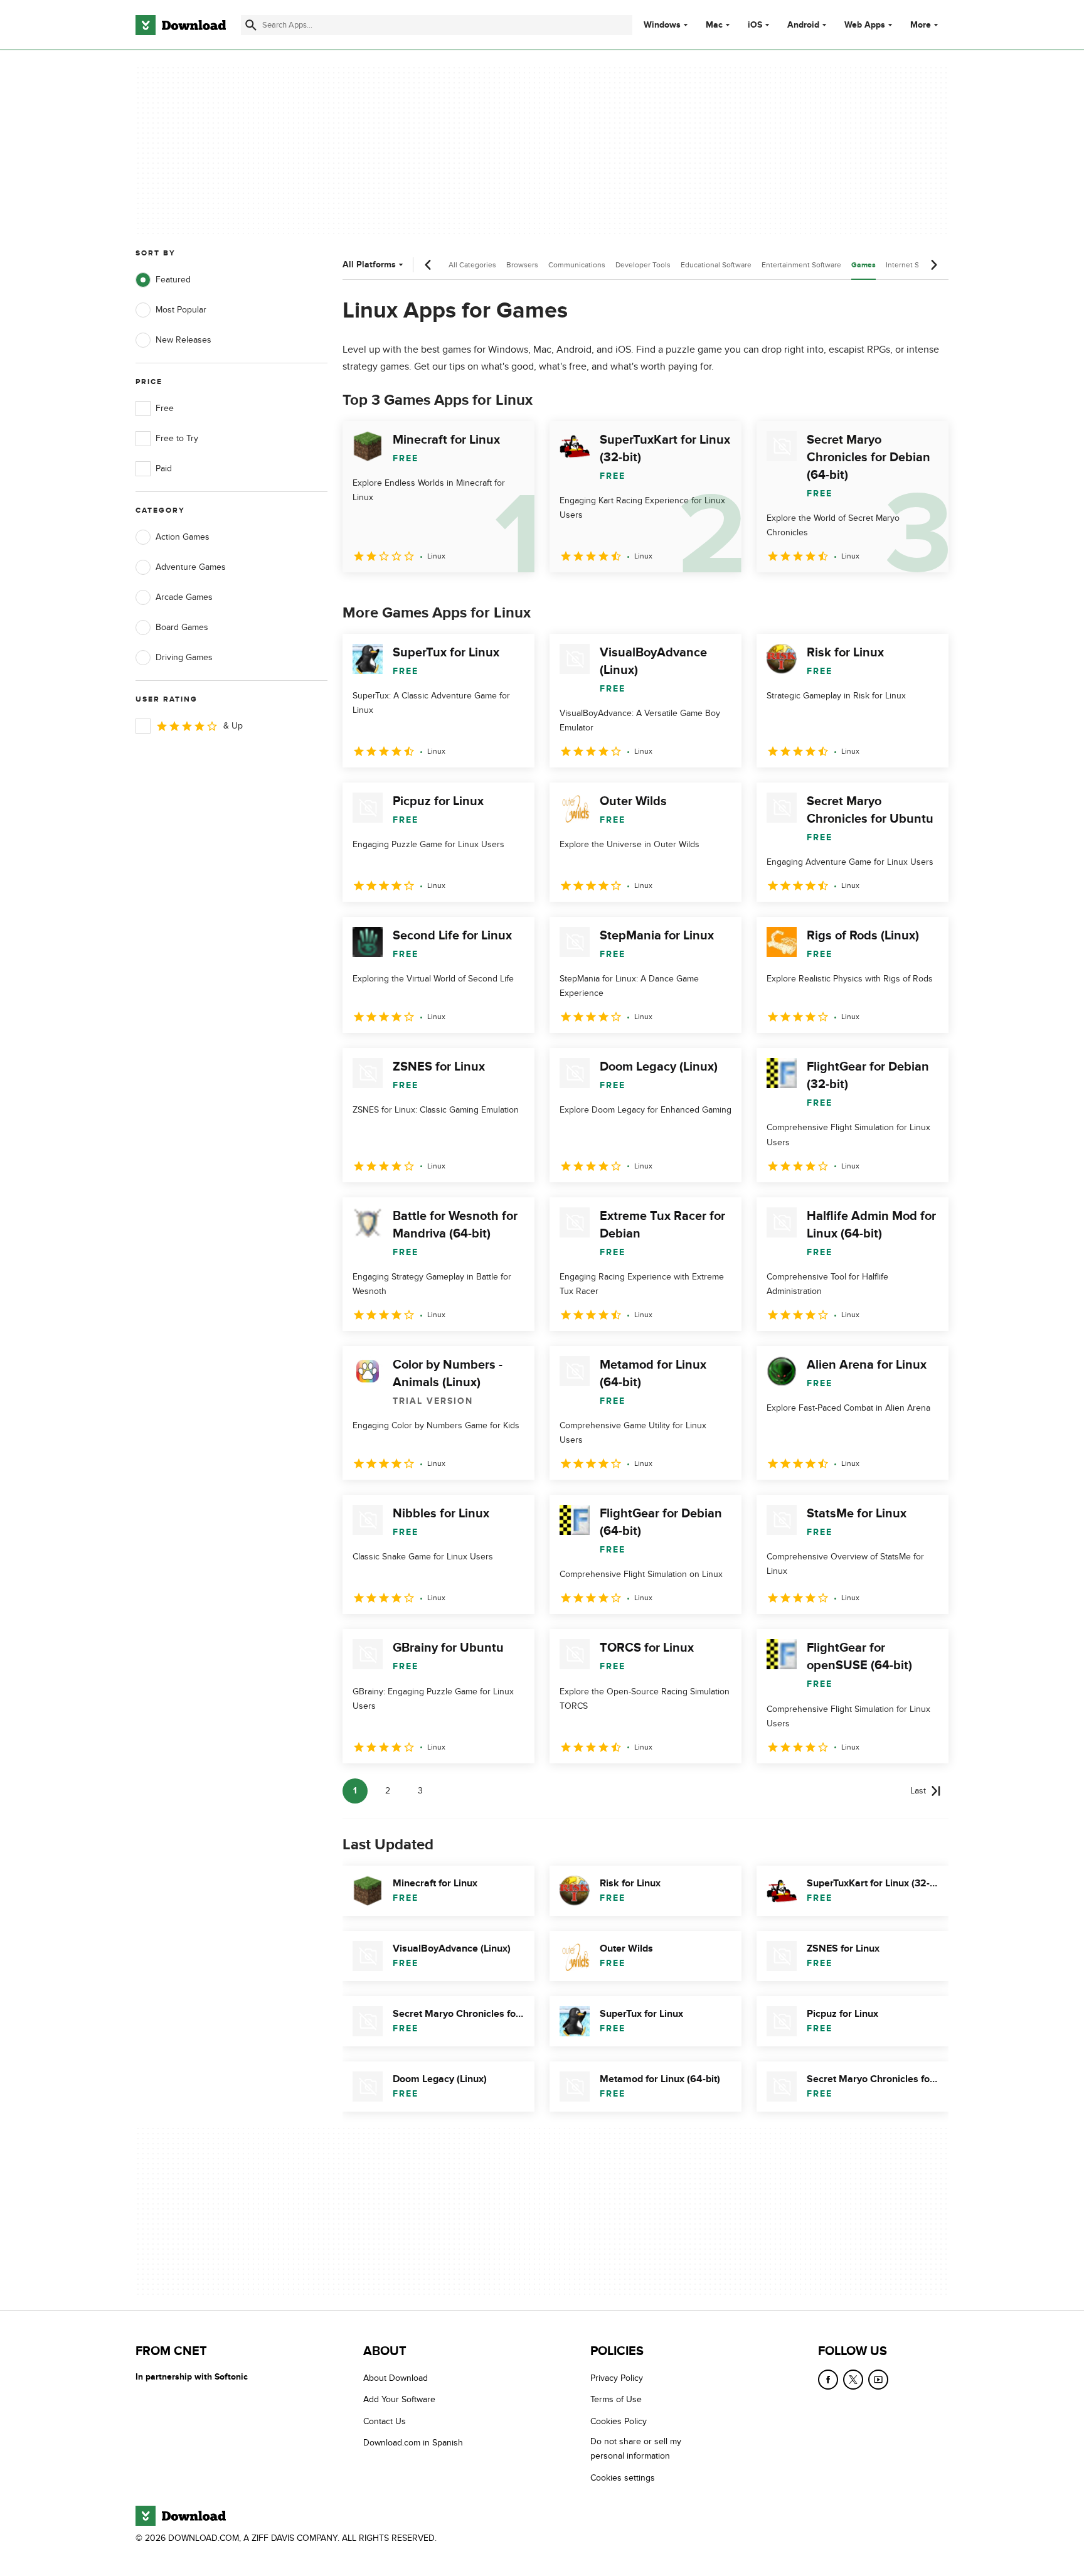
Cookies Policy (619, 2421)
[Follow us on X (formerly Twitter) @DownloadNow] (853, 2380)
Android (803, 25)
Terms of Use (616, 2400)
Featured (173, 280)
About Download (396, 2378)
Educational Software (716, 265)
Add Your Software (399, 2400)
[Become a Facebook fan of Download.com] (828, 2380)
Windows (662, 25)
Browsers (522, 265)
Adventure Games (191, 567)
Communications (577, 265)
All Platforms (369, 265)
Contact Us (385, 2421)
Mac (714, 25)
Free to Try (177, 438)
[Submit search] (251, 25)
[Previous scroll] (428, 265)
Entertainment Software (801, 265)
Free (165, 408)
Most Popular (181, 310)
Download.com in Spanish (413, 2443)
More (921, 25)
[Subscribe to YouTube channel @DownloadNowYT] (878, 2380)
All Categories (472, 265)
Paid (164, 468)
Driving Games (184, 657)
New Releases (183, 340)
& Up (233, 726)
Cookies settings (623, 2478)
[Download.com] (181, 25)
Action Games (183, 537)
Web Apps (865, 25)
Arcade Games (184, 597)
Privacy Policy (617, 2378)
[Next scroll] (933, 265)
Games (863, 265)
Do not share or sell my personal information (636, 2449)
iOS (755, 25)
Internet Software (915, 265)
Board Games (182, 627)
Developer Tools (643, 265)
